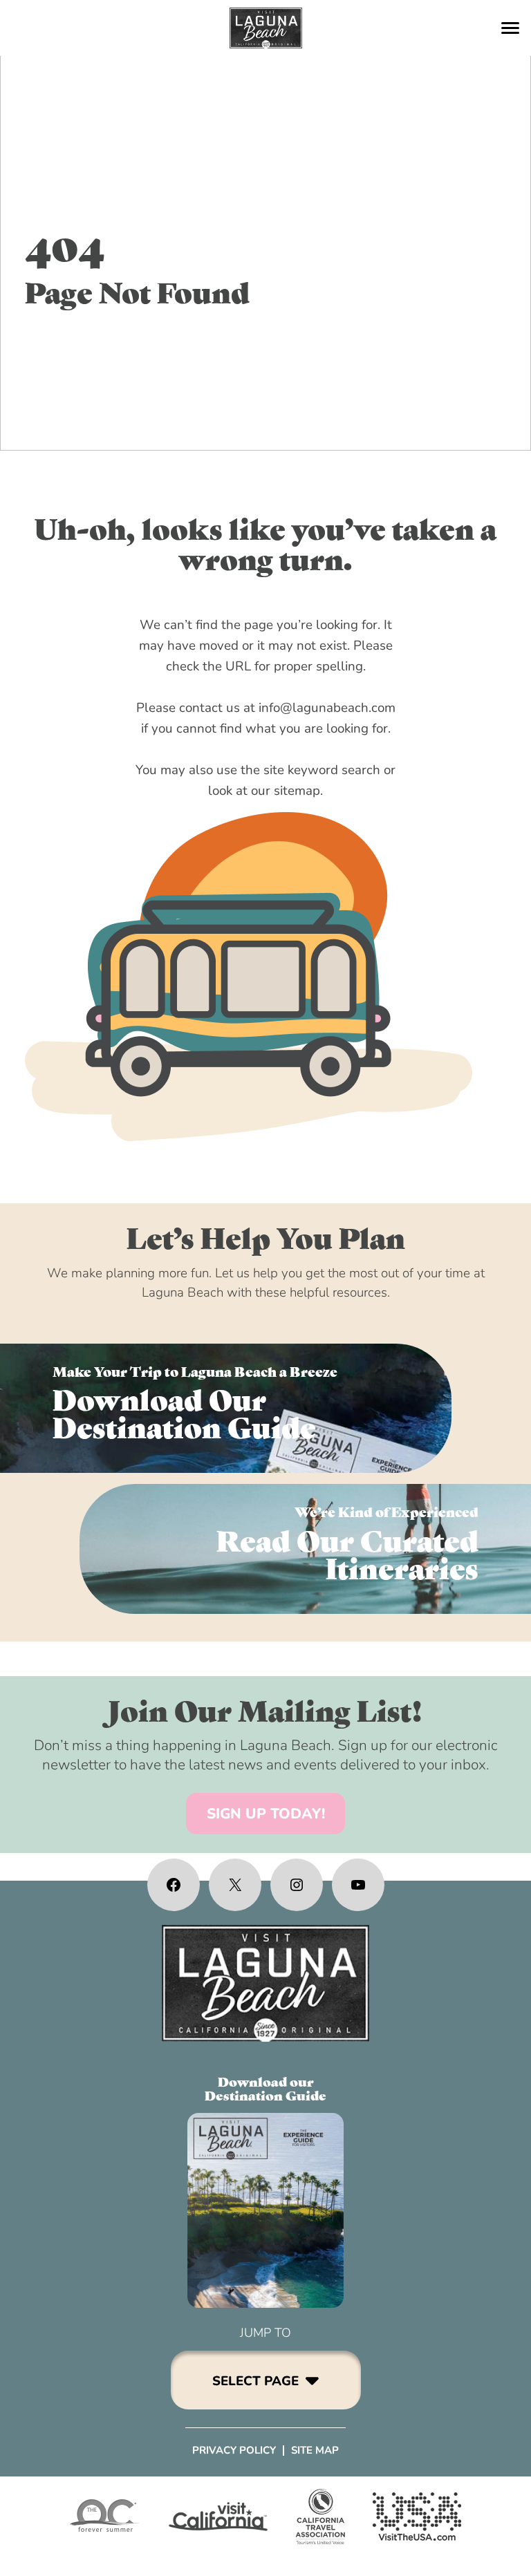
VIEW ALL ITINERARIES (306, 1549)
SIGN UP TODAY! (266, 1814)
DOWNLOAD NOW (225, 1408)
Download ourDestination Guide (265, 2088)
